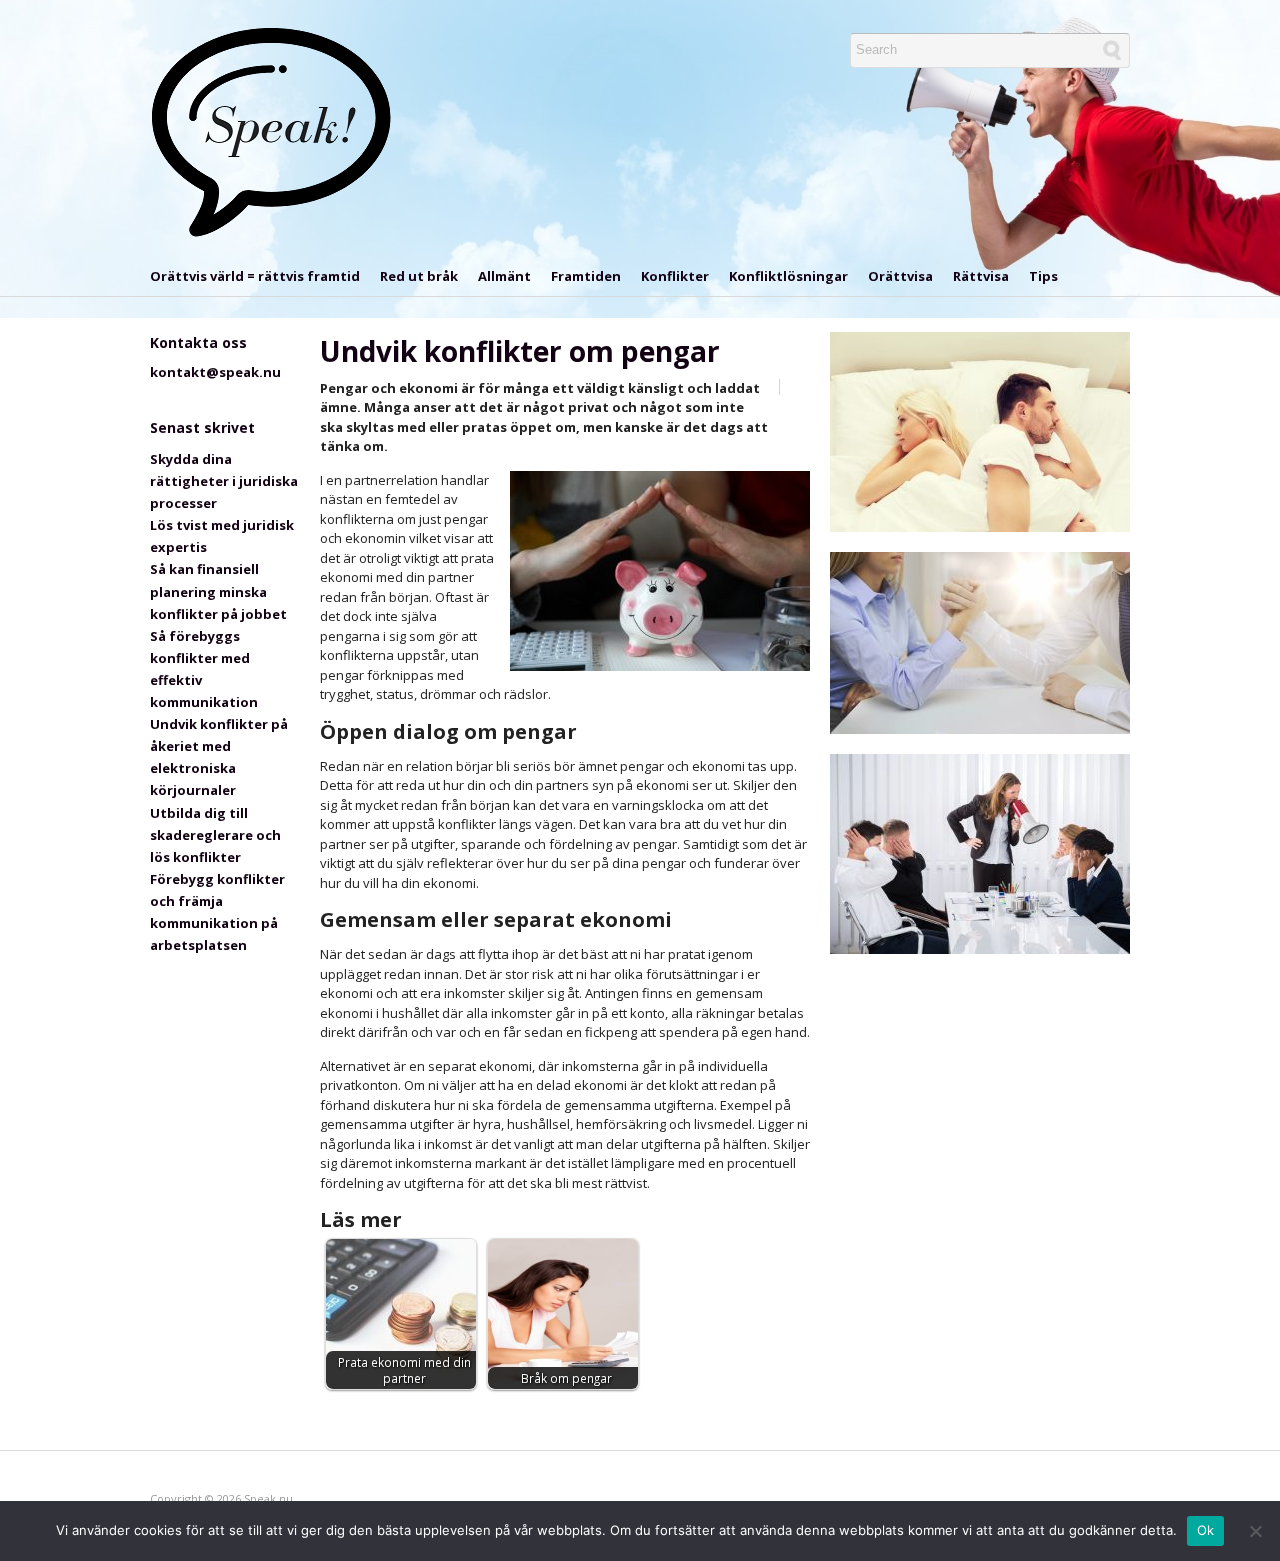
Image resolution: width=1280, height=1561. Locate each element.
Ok (1206, 1530)
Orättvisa (900, 276)
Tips (1043, 276)
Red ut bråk (419, 276)
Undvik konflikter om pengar (520, 351)
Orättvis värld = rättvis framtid (255, 276)
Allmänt (504, 276)
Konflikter (675, 276)
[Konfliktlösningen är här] (272, 132)
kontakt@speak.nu (215, 372)
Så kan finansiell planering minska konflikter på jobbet (218, 591)
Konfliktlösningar (788, 276)
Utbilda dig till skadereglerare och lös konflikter (215, 835)
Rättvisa (981, 276)
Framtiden (586, 276)
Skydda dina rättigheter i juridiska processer (224, 481)
